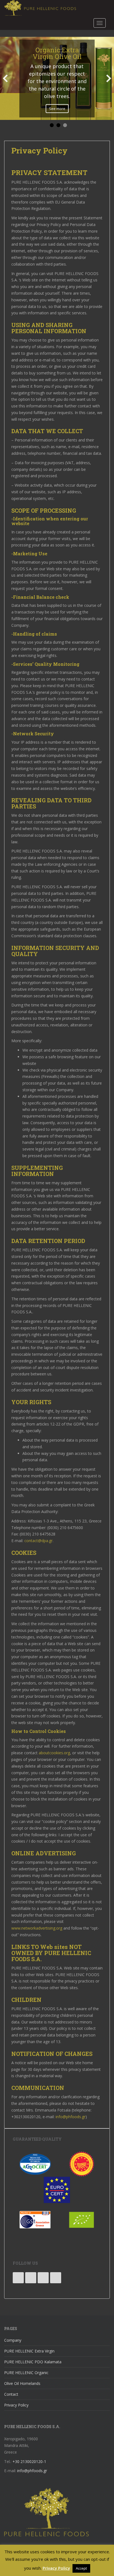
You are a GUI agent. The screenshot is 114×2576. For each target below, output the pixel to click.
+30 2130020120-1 (29, 2461)
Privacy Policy (16, 2405)
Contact (11, 2394)
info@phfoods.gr (71, 2117)
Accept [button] (81, 2568)
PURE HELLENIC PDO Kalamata (33, 2362)
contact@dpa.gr (38, 1541)
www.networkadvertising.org (37, 1928)
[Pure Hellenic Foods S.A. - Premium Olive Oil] (46, 2512)
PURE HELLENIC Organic (26, 2373)
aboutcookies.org (54, 1753)
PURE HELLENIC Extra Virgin (29, 2351)
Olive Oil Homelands (22, 2383)
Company (13, 2340)
